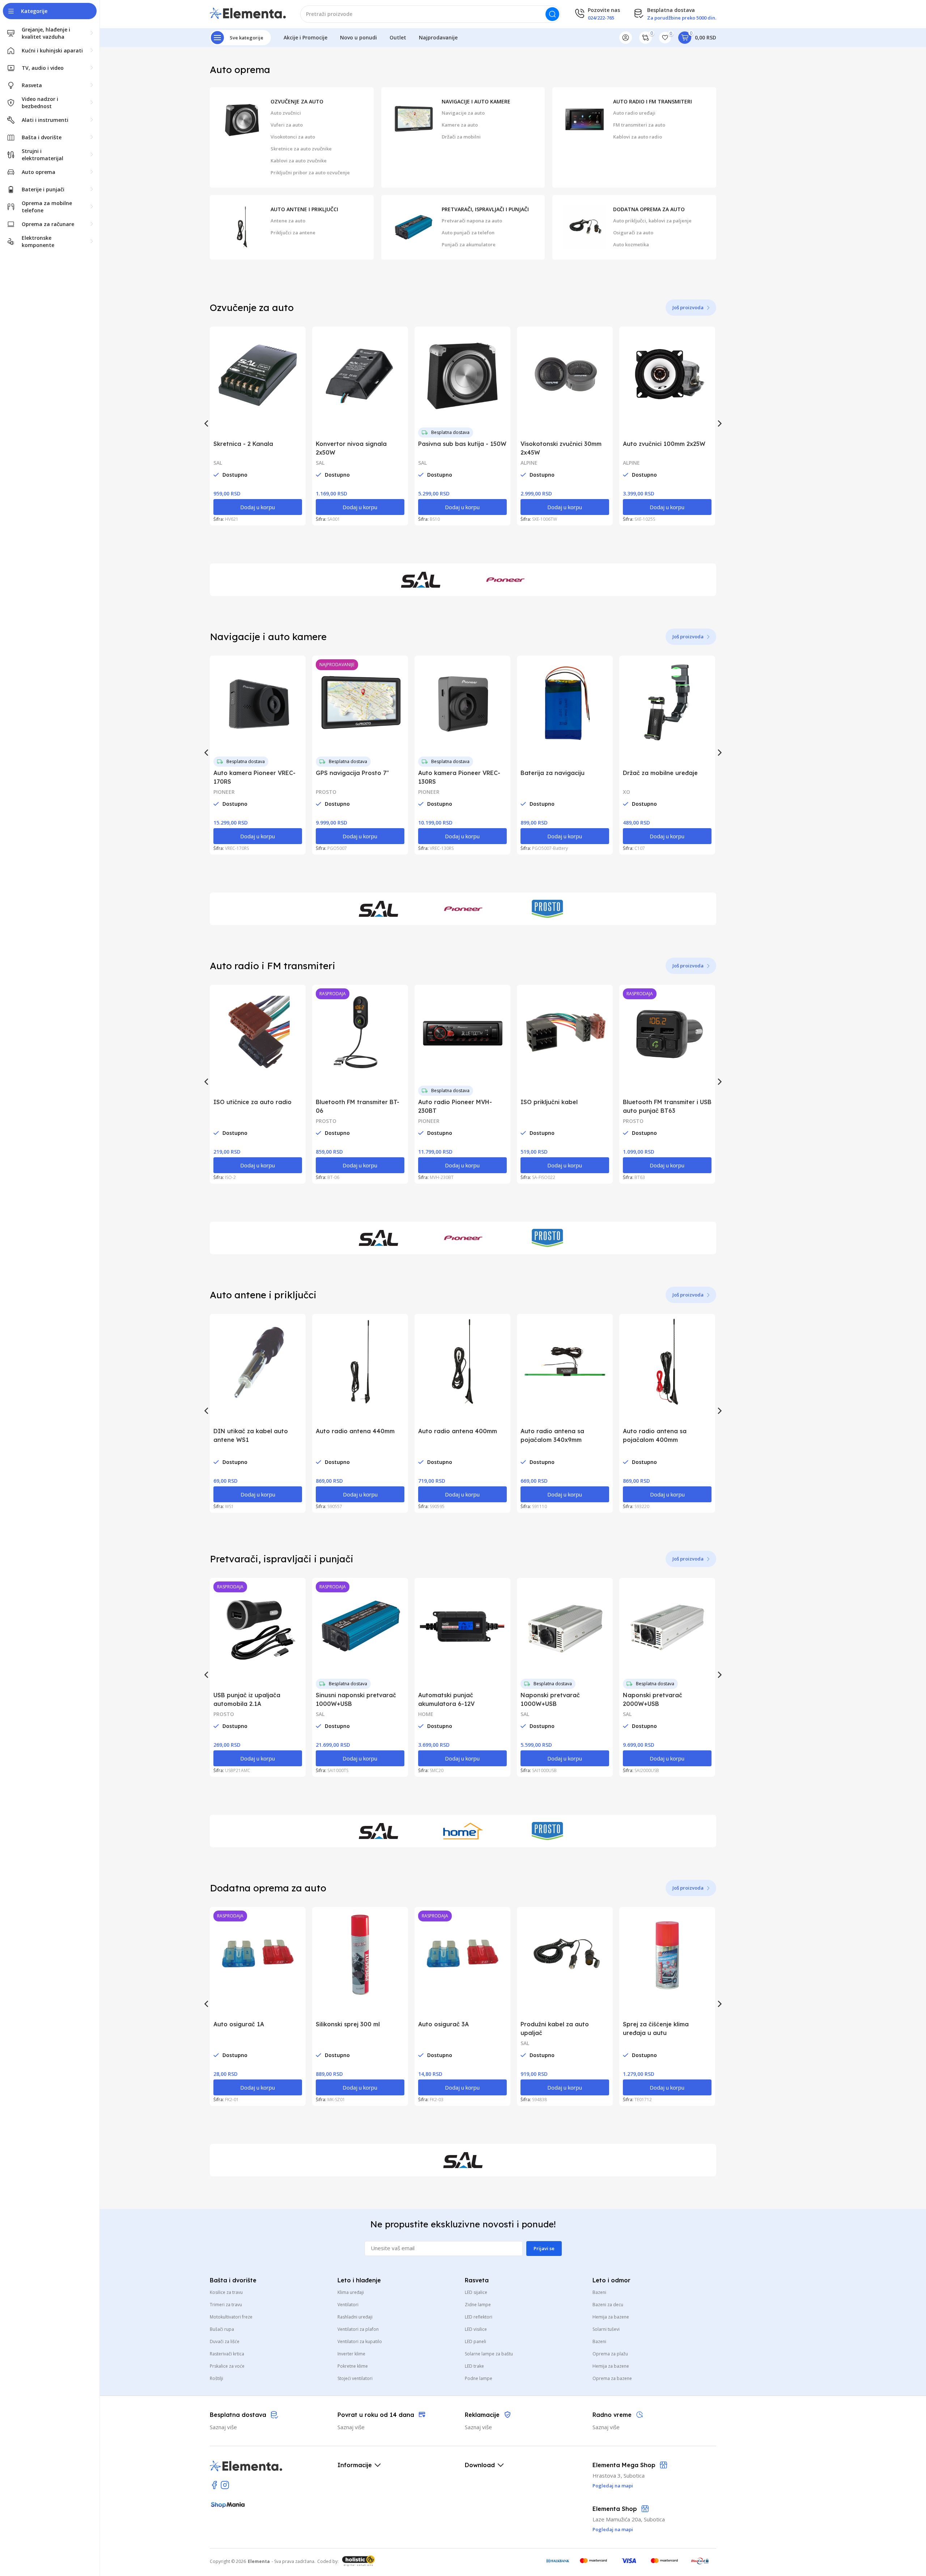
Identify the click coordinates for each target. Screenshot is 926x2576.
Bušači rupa (222, 2329)
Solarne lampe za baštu (489, 2354)
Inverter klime (351, 2354)
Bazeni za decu (608, 2305)
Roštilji (216, 2378)
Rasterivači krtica (227, 2354)
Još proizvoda (688, 307)
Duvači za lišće (225, 2341)
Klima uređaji (351, 2292)
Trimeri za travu (226, 2305)
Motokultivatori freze (231, 2317)
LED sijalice (476, 2292)
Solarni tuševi (606, 2329)
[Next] (719, 423)
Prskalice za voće (227, 2366)
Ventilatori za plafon (358, 2329)
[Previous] (207, 423)
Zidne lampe (478, 2305)
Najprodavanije (438, 37)
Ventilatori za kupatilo (360, 2341)
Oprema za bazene (612, 2378)
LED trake (474, 2366)
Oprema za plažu (610, 2354)
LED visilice (476, 2329)
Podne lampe (479, 2378)
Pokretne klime (353, 2366)
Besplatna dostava (450, 432)
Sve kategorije (247, 38)
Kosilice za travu (226, 2292)
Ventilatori (348, 2305)
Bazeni (599, 2292)
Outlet (398, 37)
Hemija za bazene (611, 2317)
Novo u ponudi (358, 37)
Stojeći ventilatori (355, 2378)
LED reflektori (479, 2317)
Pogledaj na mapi (613, 2529)
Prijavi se (544, 2248)
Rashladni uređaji (355, 2317)
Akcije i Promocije (305, 37)
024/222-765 (601, 18)
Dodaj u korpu (258, 507)
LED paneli (475, 2341)
